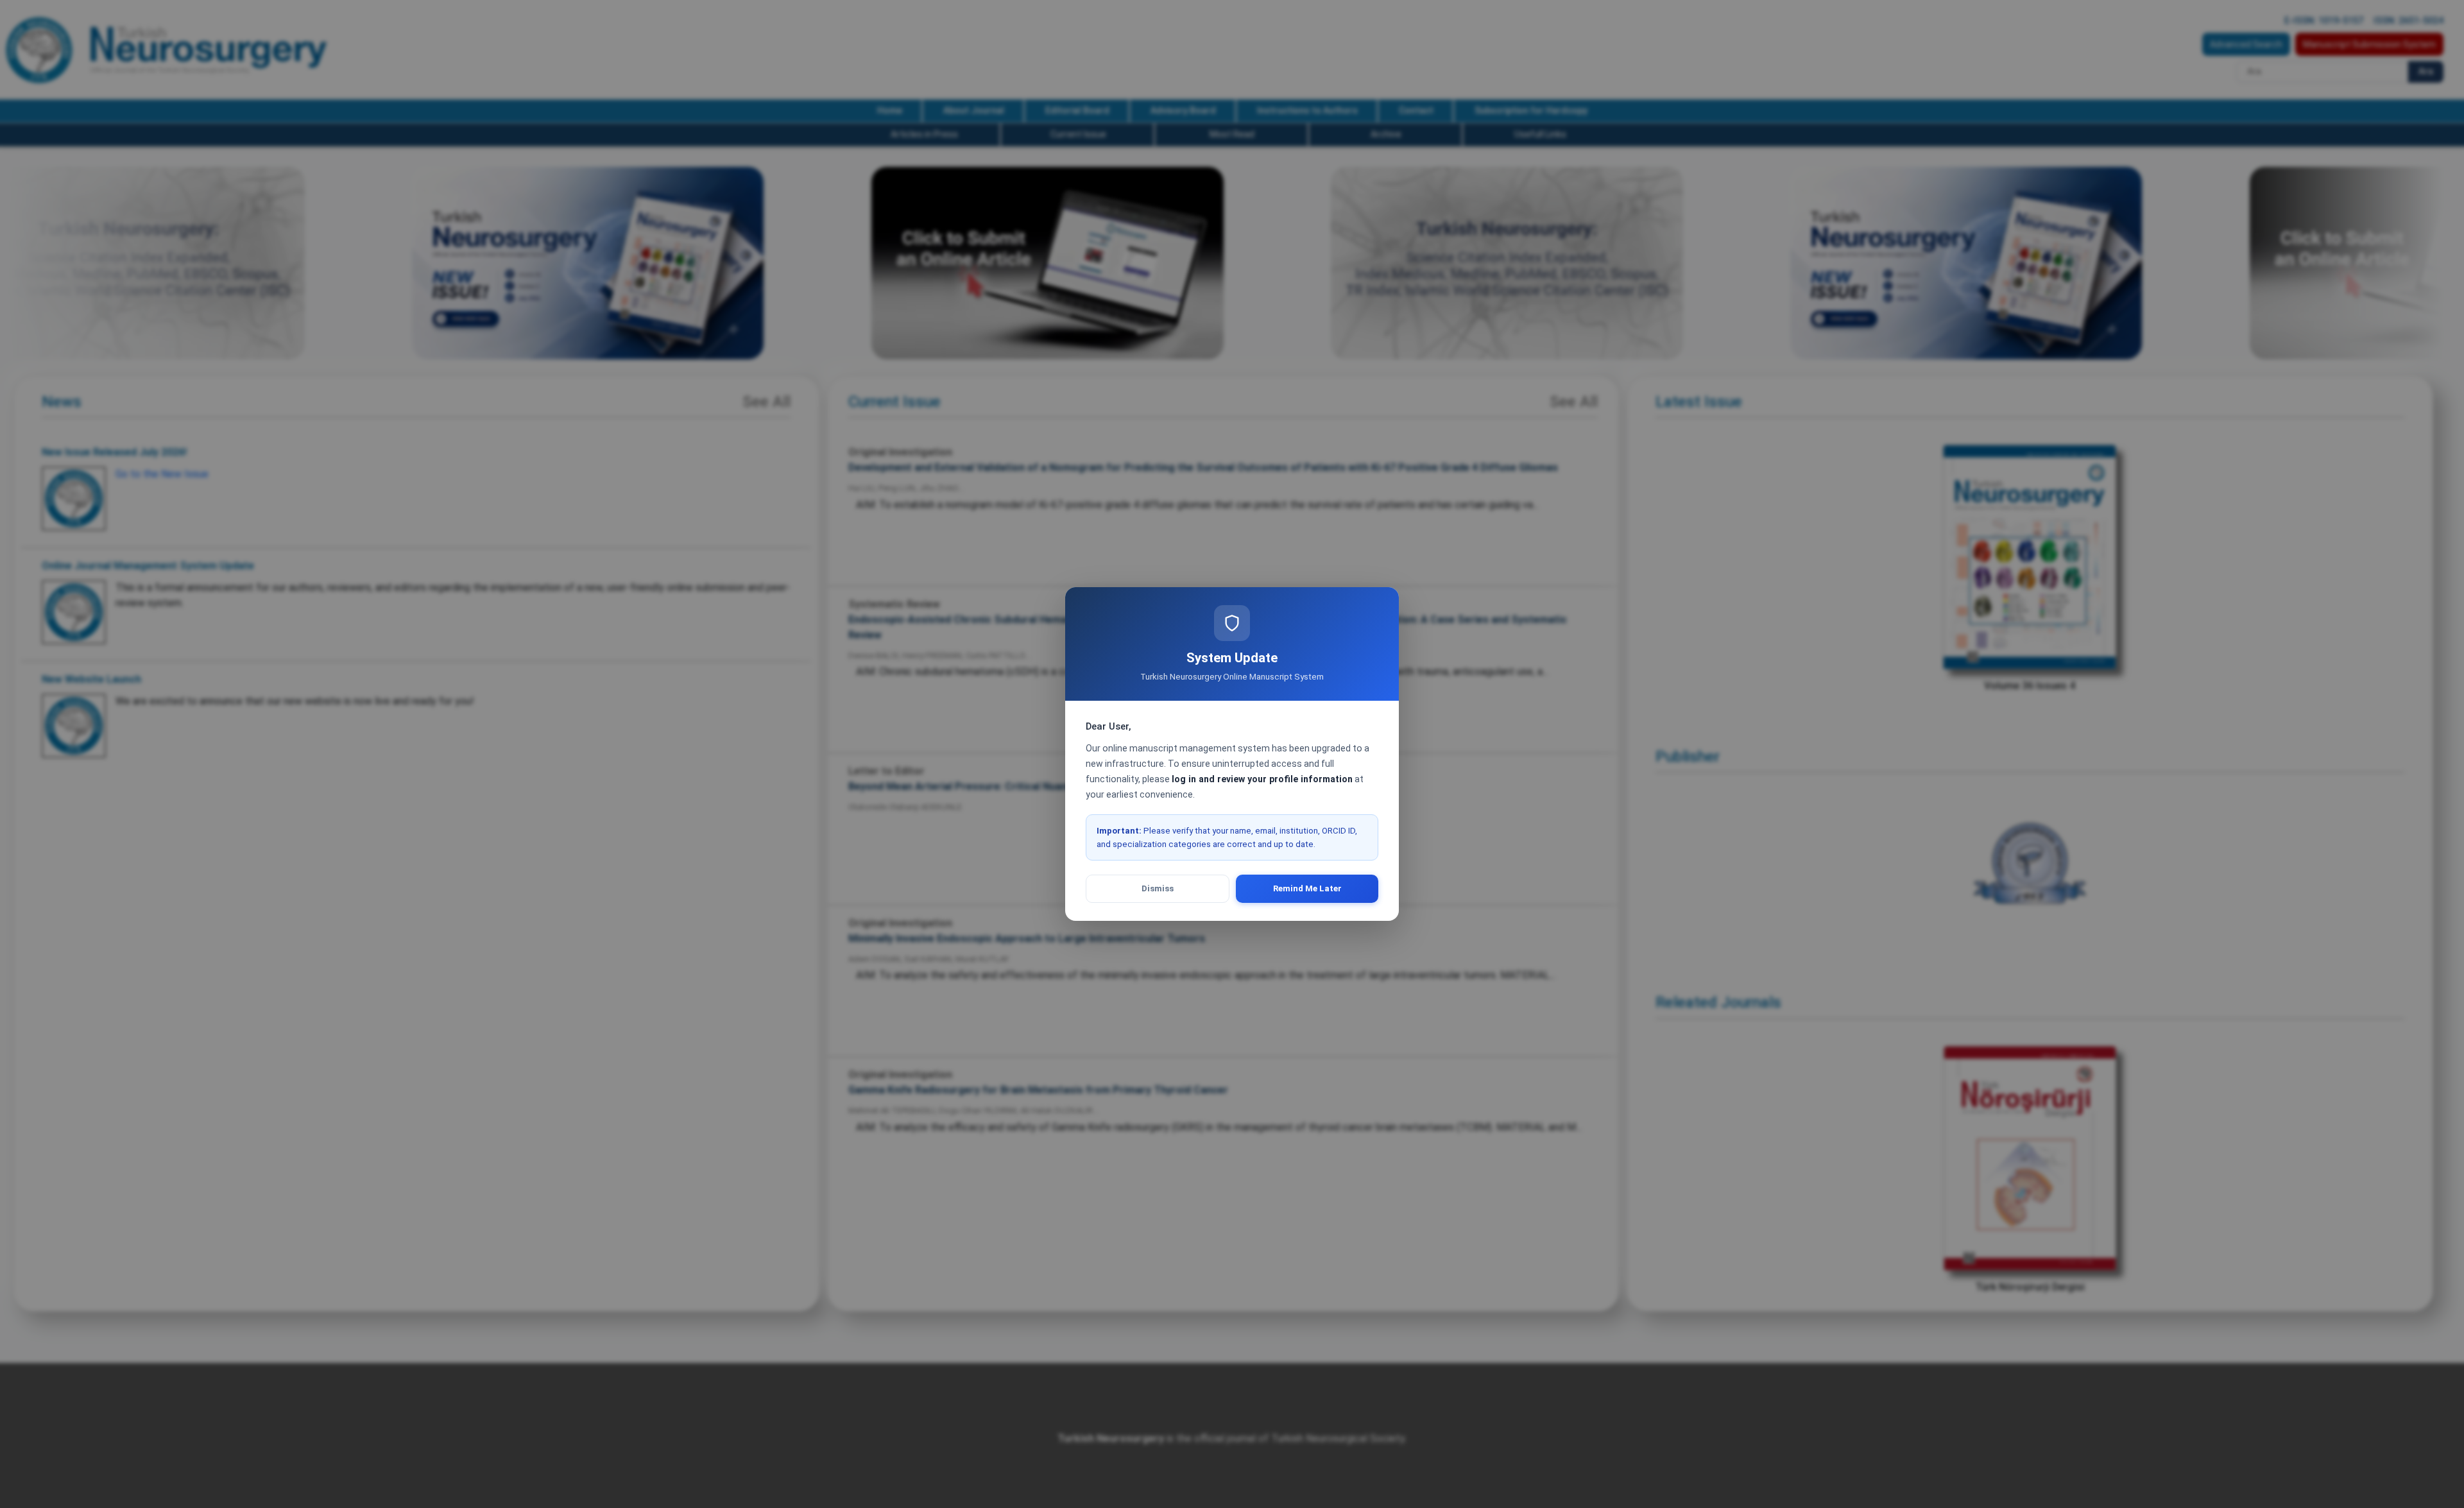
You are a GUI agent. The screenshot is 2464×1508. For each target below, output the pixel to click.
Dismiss (1158, 888)
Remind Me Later (1307, 888)
